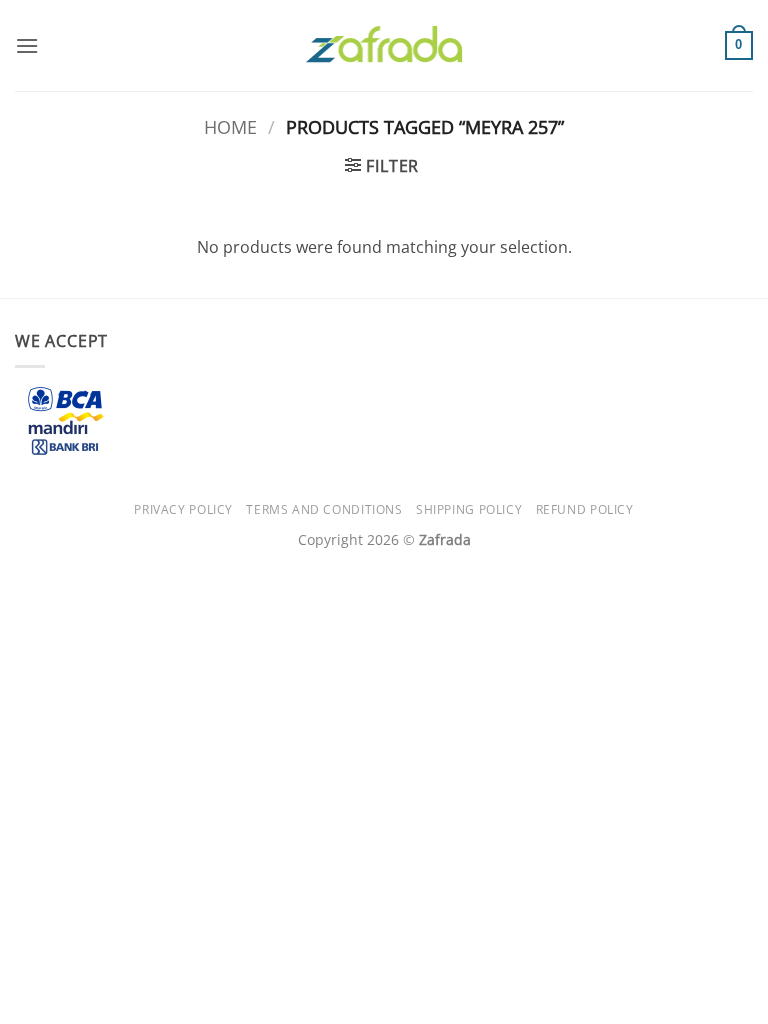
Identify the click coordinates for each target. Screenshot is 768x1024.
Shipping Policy (469, 509)
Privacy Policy (183, 509)
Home (230, 126)
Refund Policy (585, 509)
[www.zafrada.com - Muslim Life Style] (384, 45)
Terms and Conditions (324, 509)
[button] (27, 45)
